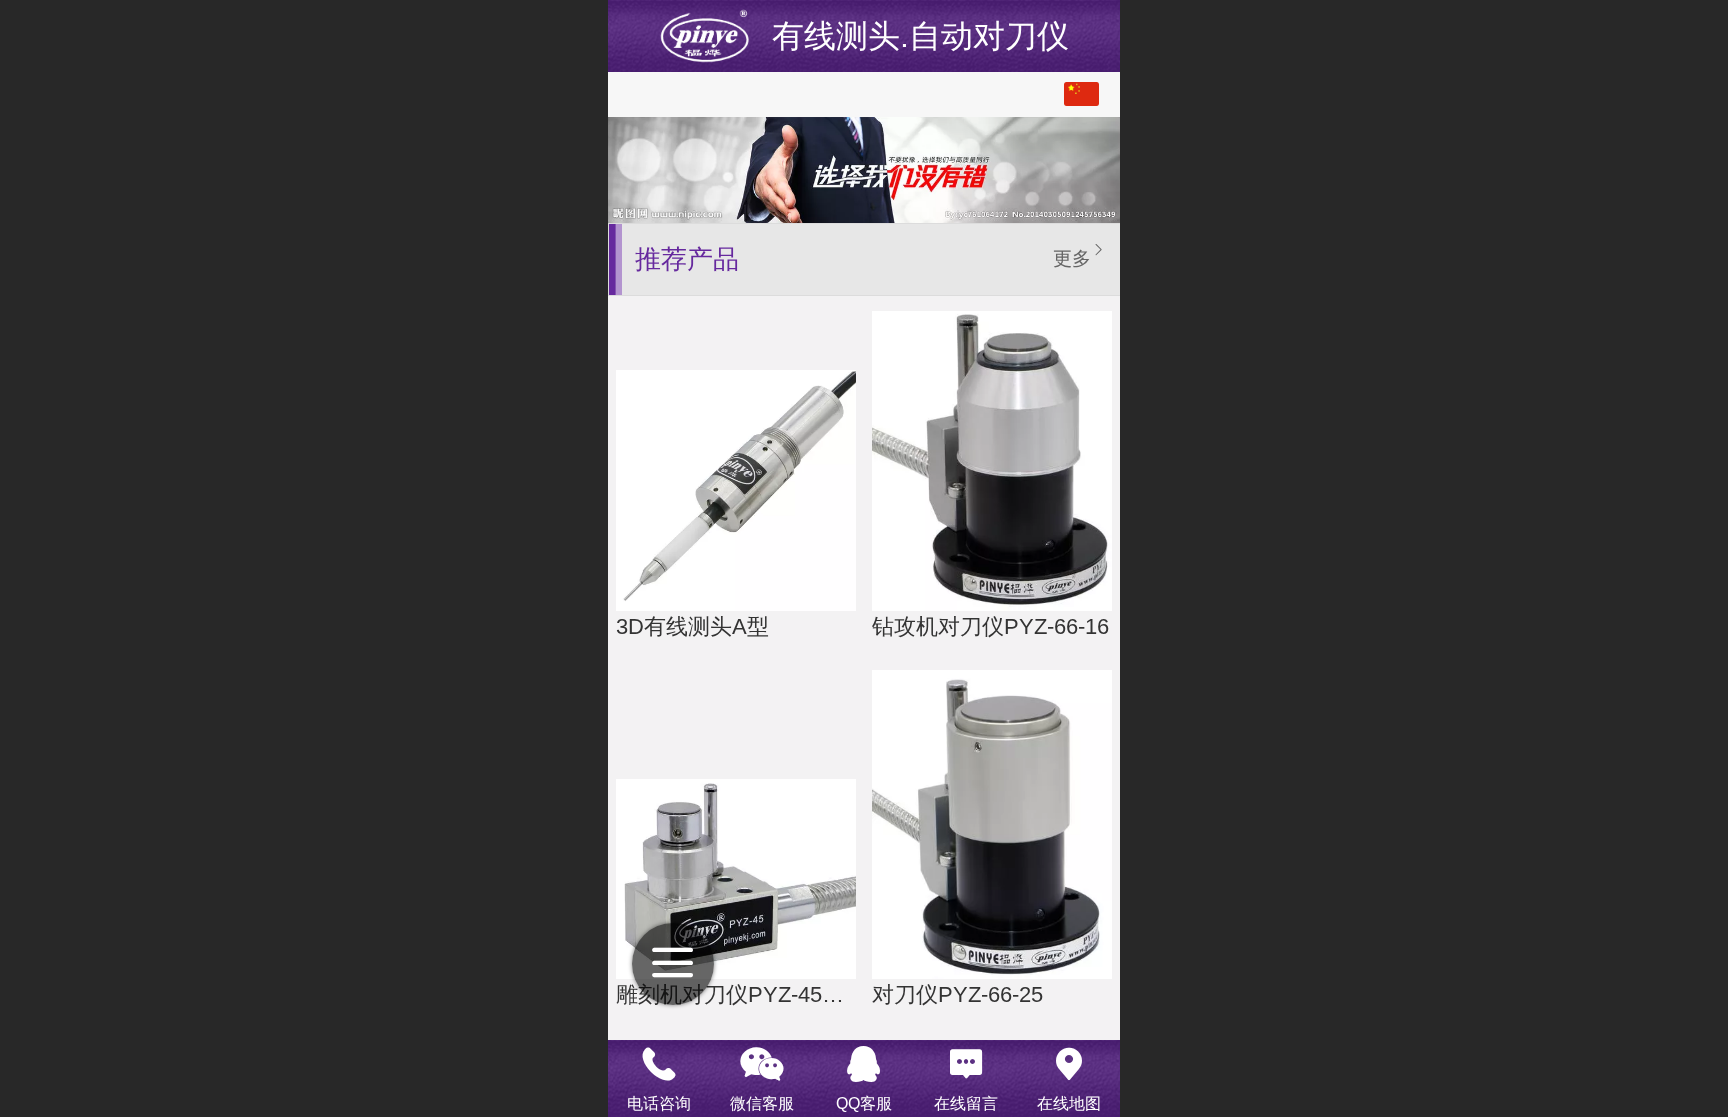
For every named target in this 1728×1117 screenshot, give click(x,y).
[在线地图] (1069, 1064)
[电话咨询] (659, 1064)
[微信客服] (761, 1064)
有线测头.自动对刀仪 (920, 36)
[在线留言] (966, 1064)
